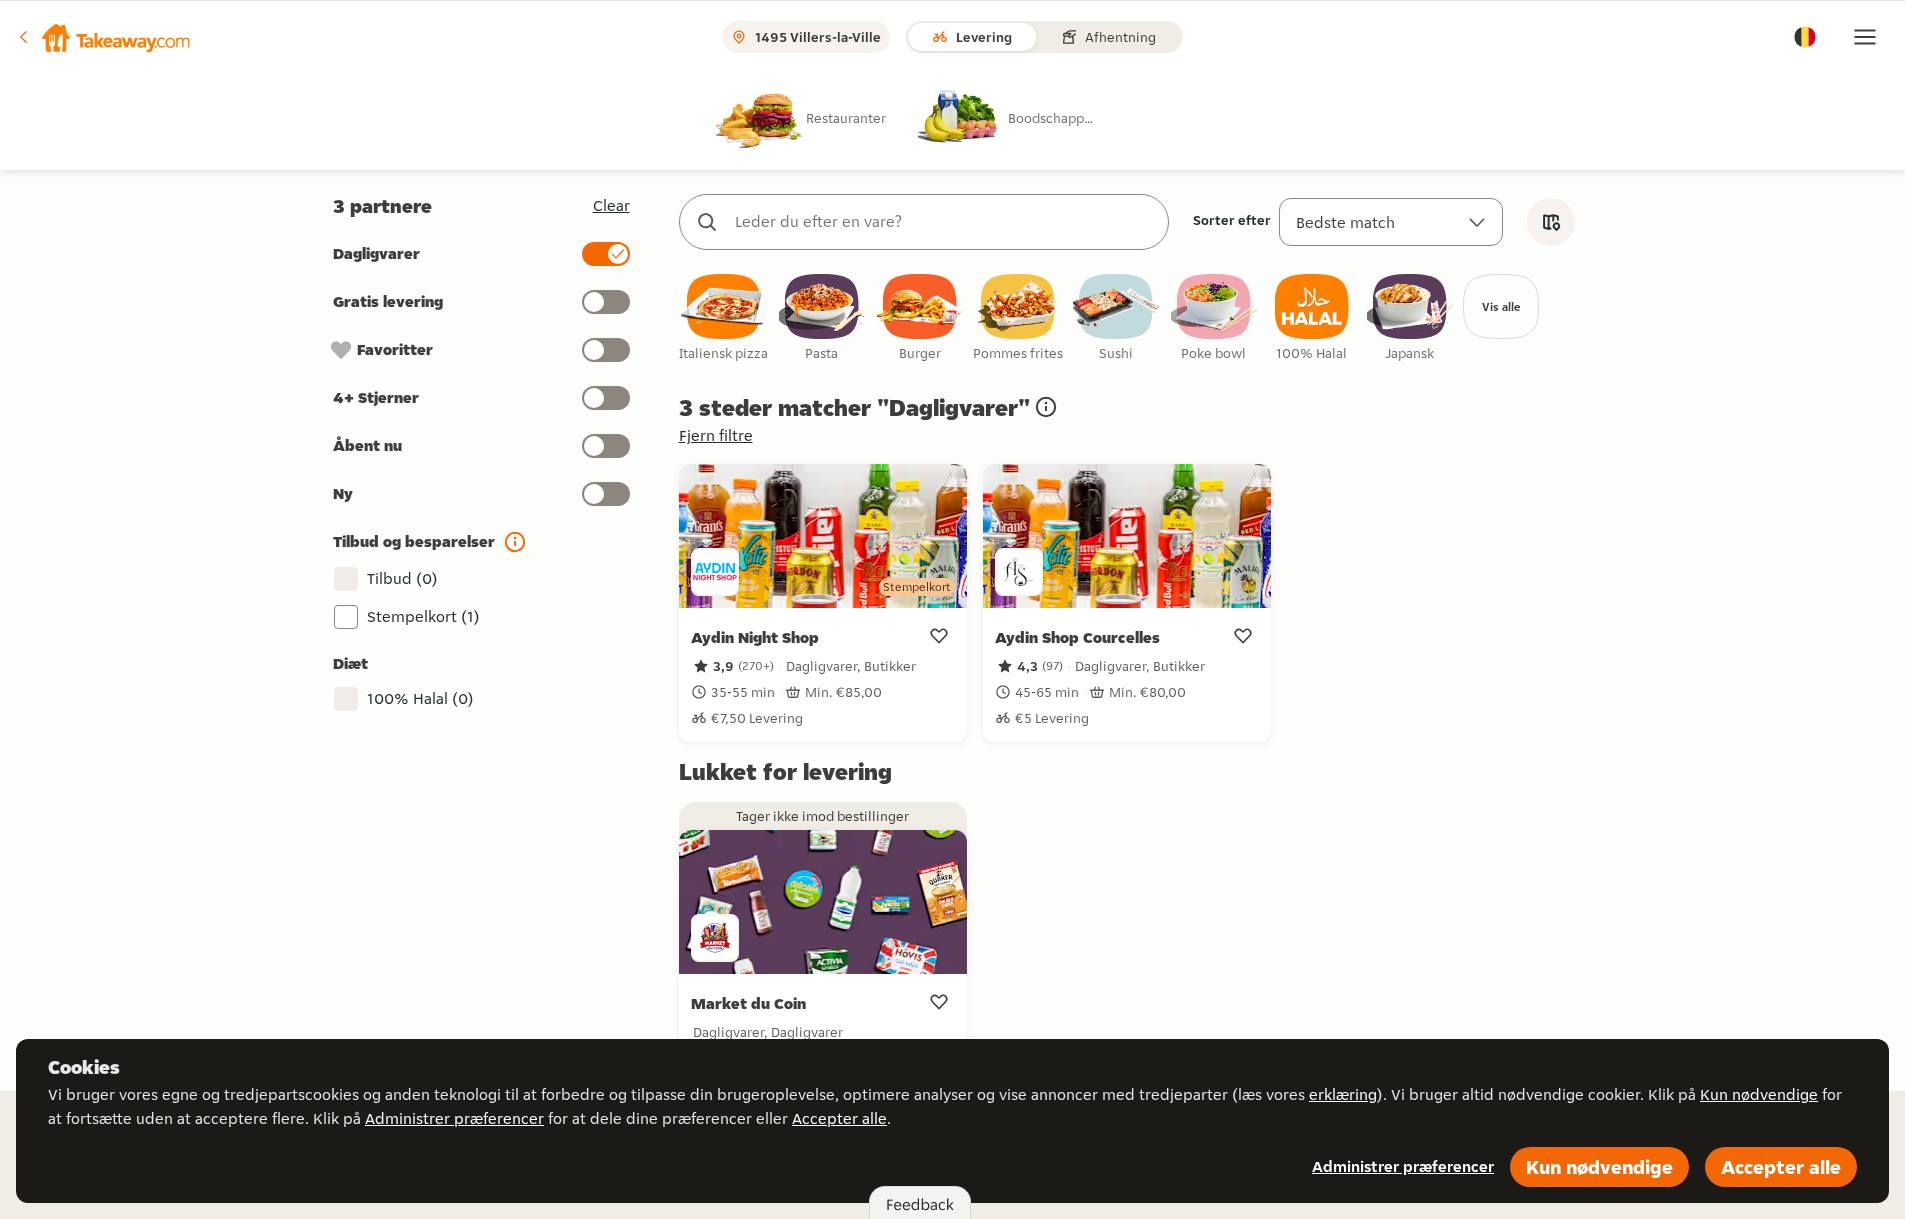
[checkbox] (724, 318)
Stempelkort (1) (423, 616)
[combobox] (944, 222)
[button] (103, 37)
